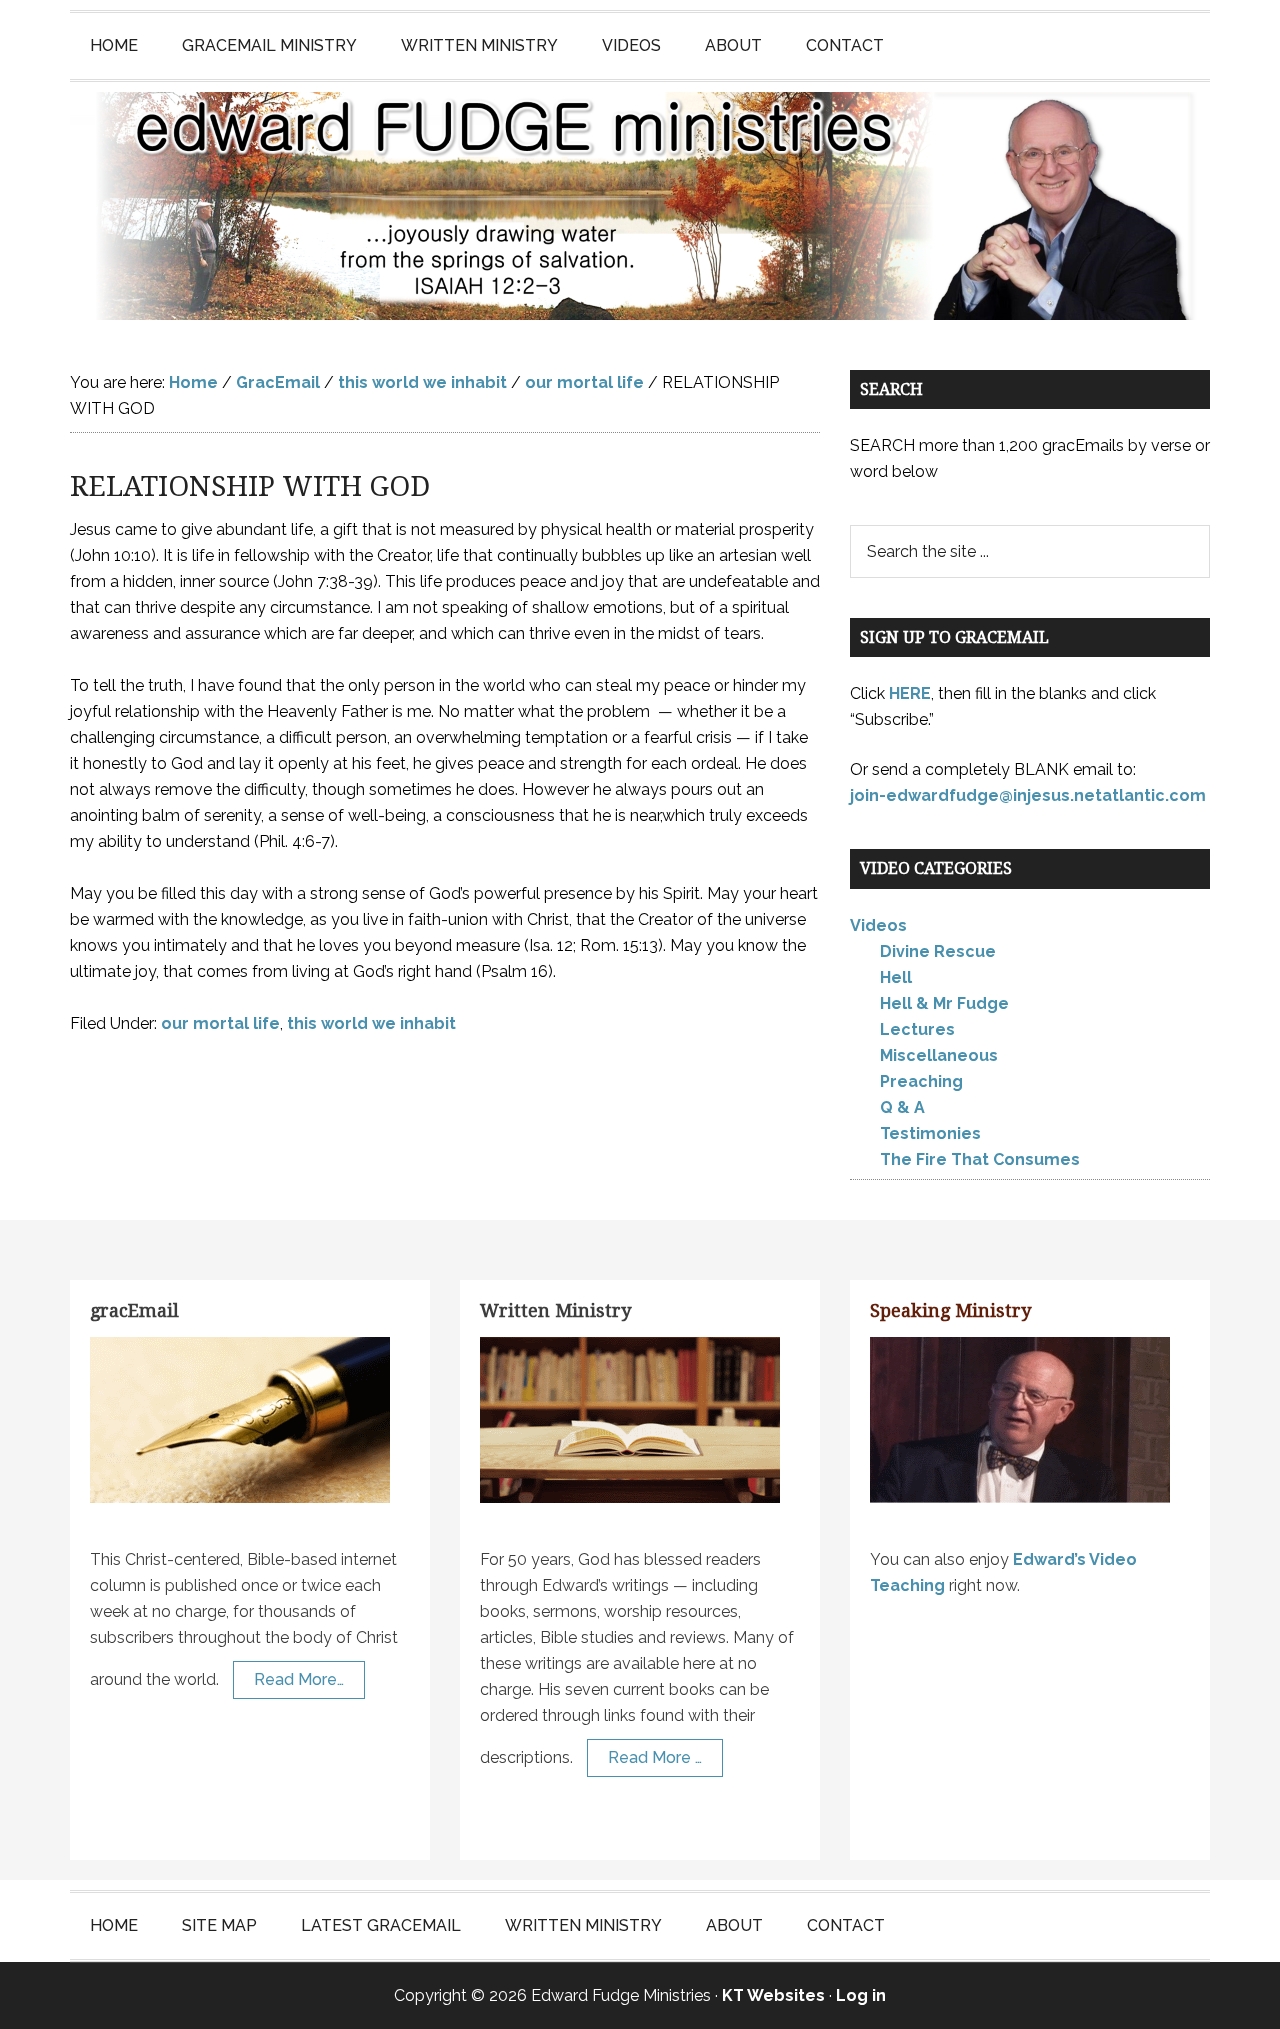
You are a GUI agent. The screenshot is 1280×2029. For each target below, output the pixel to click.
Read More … (655, 1757)
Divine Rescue (938, 951)
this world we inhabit (371, 1023)
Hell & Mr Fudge (944, 1003)
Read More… (299, 1679)
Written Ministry (555, 1310)
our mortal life (220, 1023)
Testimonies (930, 1133)
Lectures (917, 1029)
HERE (910, 693)
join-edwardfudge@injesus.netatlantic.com (1028, 795)
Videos (878, 925)
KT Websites (773, 1995)
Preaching (921, 1081)
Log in (861, 1995)
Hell (896, 977)
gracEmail (134, 1310)
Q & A (902, 1107)
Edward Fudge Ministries (640, 206)
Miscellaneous (939, 1055)
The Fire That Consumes (980, 1159)
